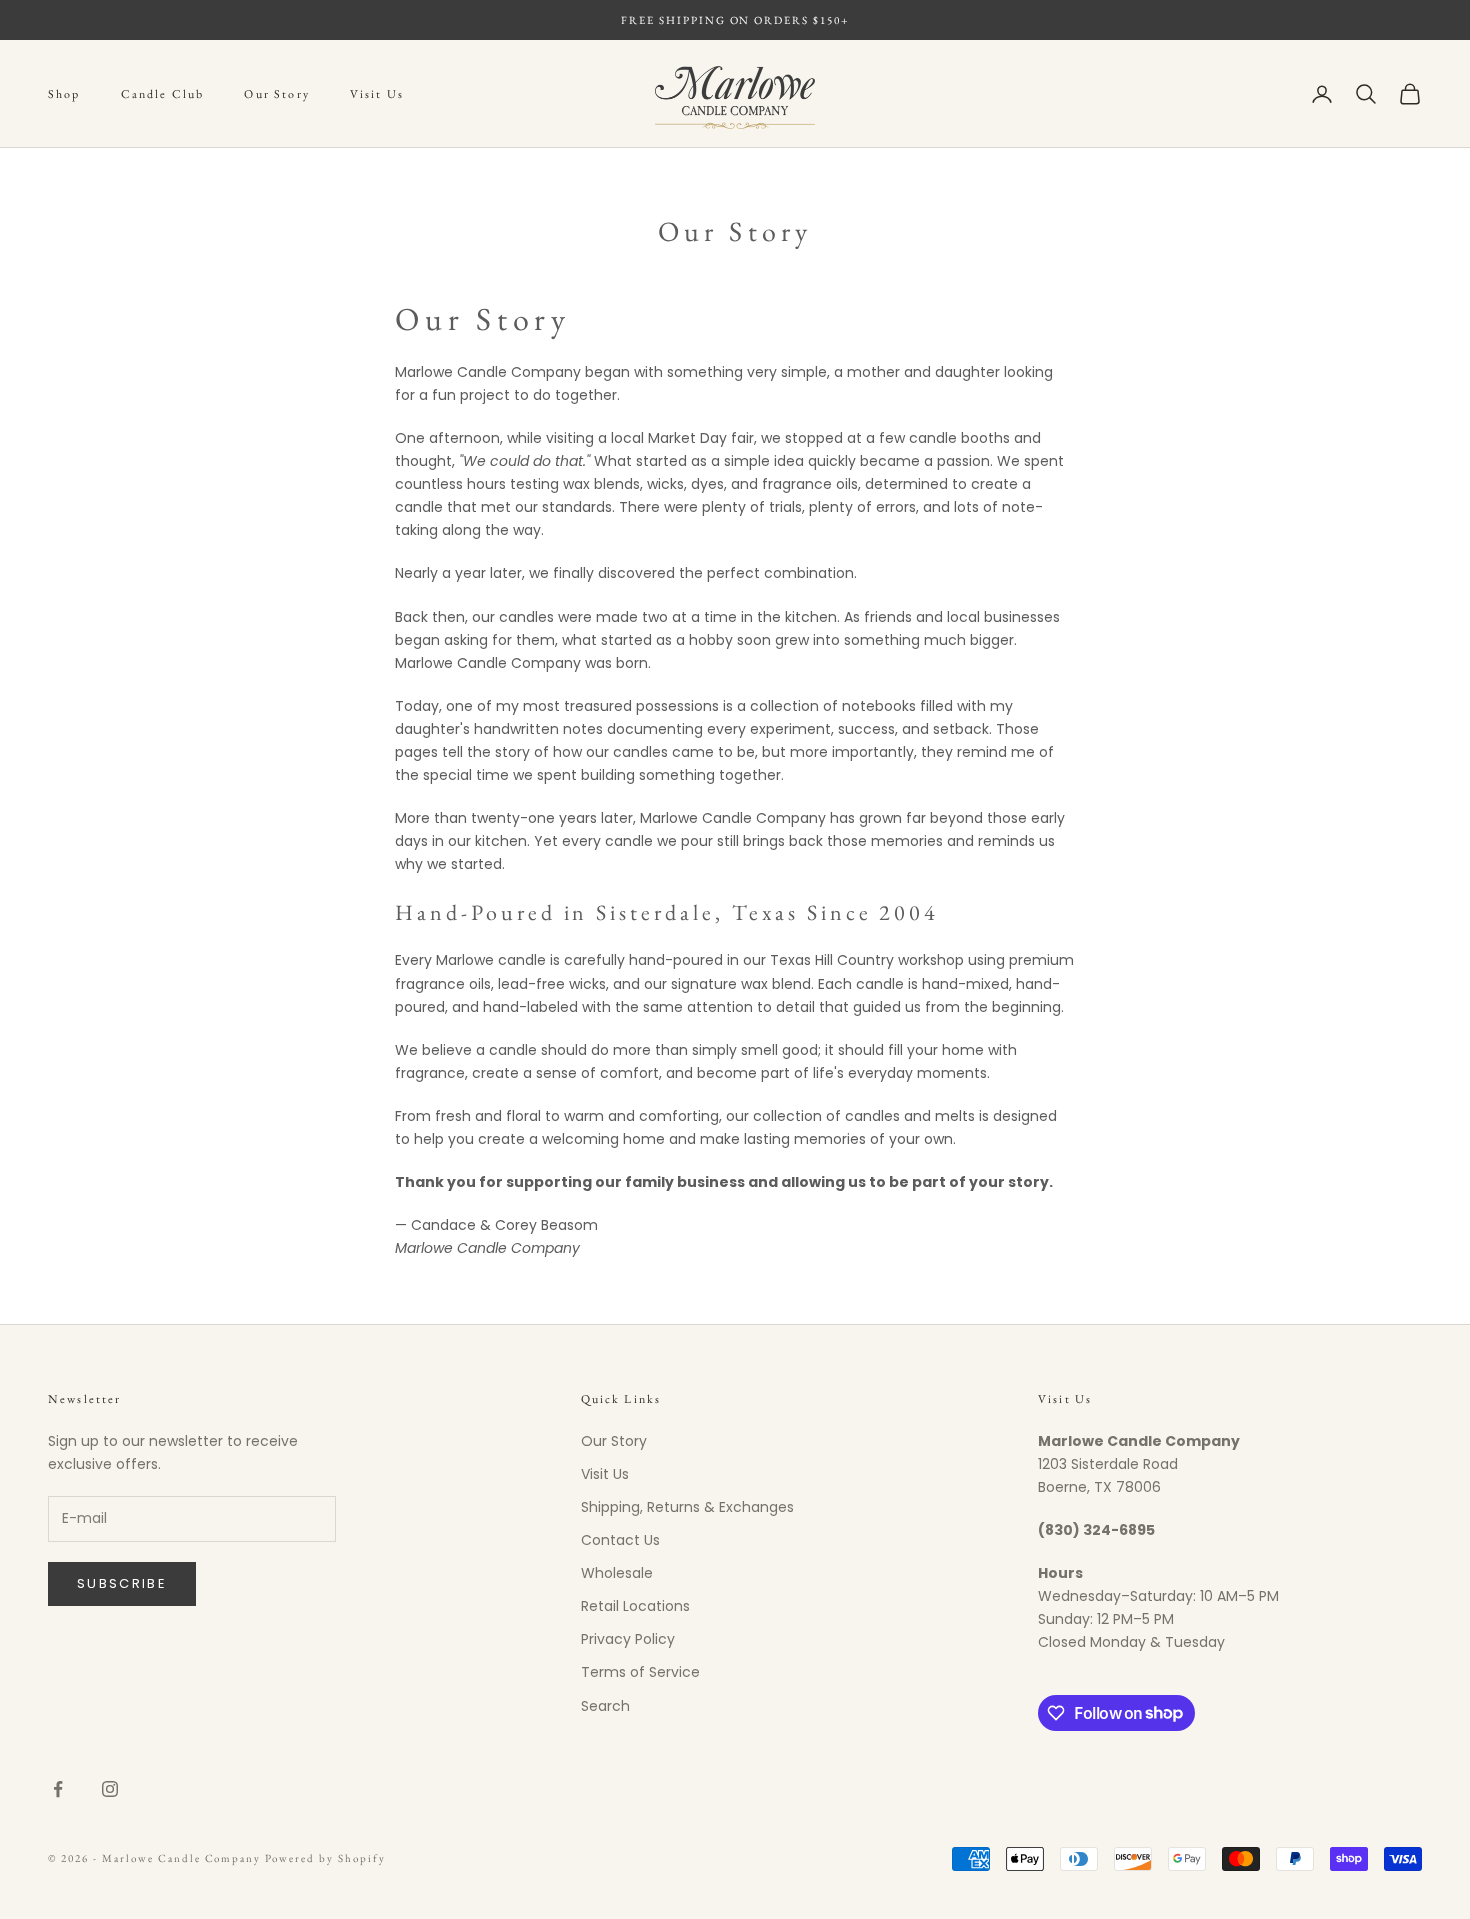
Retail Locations (635, 1606)
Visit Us (377, 94)
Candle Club (163, 94)
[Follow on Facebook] (58, 1789)
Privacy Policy (628, 1639)
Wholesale (617, 1573)
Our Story (276, 94)
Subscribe (122, 1583)
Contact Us (620, 1540)
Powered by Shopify (325, 1858)
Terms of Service (640, 1672)
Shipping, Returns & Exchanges (687, 1507)
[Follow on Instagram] (110, 1789)
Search (605, 1706)
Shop (64, 94)
